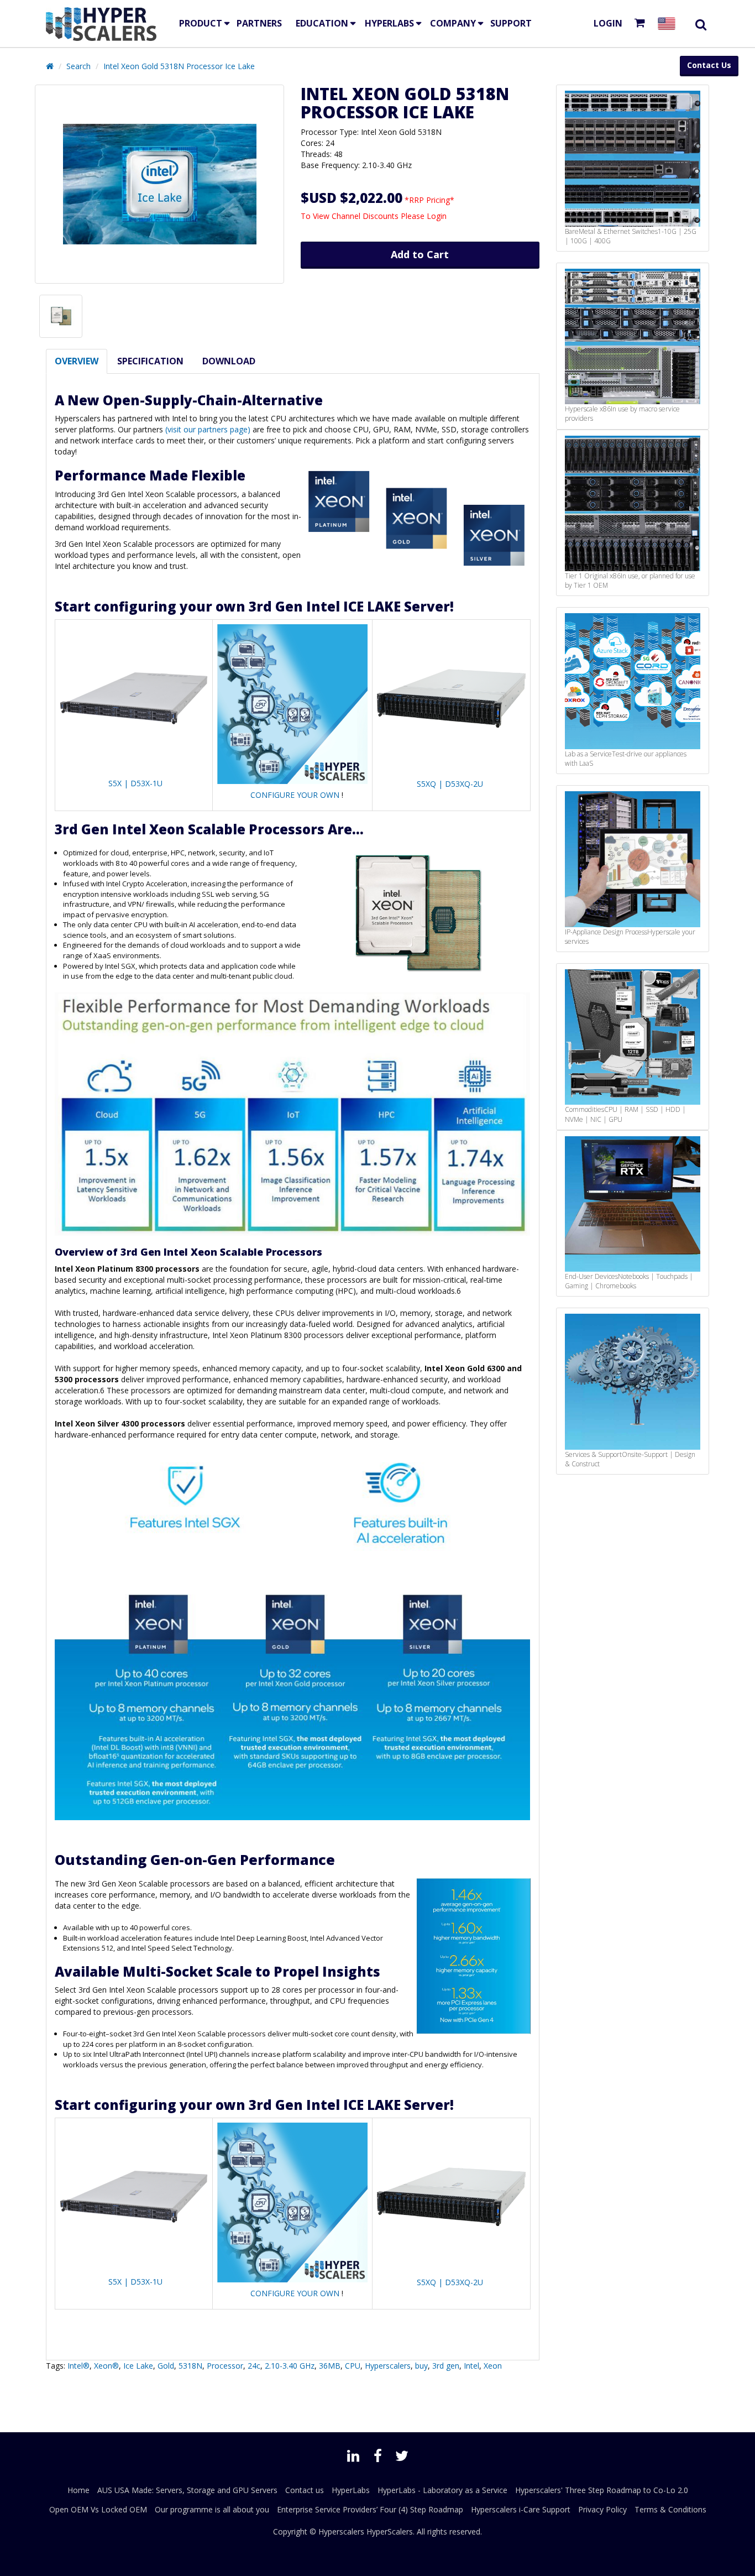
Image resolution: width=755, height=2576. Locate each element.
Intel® (78, 2366)
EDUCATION (322, 23)
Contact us (305, 2490)
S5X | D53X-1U (135, 783)
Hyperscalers (388, 2366)
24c (254, 2366)
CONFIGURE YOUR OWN (295, 795)
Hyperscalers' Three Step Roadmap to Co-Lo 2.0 (602, 2490)
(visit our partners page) (208, 429)
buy (421, 2366)
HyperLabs (389, 23)
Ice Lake (138, 2366)
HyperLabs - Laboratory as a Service (442, 2490)
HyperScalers (390, 2531)
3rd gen (446, 2366)
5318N (190, 2366)
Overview (77, 361)
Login (608, 23)
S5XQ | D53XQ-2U (450, 784)
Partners (259, 23)
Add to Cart (420, 254)
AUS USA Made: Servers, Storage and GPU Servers (187, 2490)
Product (201, 23)
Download (229, 361)
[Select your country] (669, 23)
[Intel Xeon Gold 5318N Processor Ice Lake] (159, 184)
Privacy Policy (602, 2509)
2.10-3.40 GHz (290, 2366)
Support (511, 23)
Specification (150, 361)
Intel (471, 2366)
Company (453, 23)
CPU (353, 2366)
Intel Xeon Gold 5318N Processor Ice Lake (179, 66)
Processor (225, 2366)
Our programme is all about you (212, 2509)
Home (78, 2490)
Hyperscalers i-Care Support (521, 2509)
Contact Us (709, 65)
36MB (330, 2366)
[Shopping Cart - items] (642, 23)
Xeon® (106, 2366)
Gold (166, 2366)
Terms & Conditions (670, 2509)
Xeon (493, 2366)
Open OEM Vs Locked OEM (98, 2509)
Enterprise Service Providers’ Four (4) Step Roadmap (370, 2509)
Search (78, 66)
